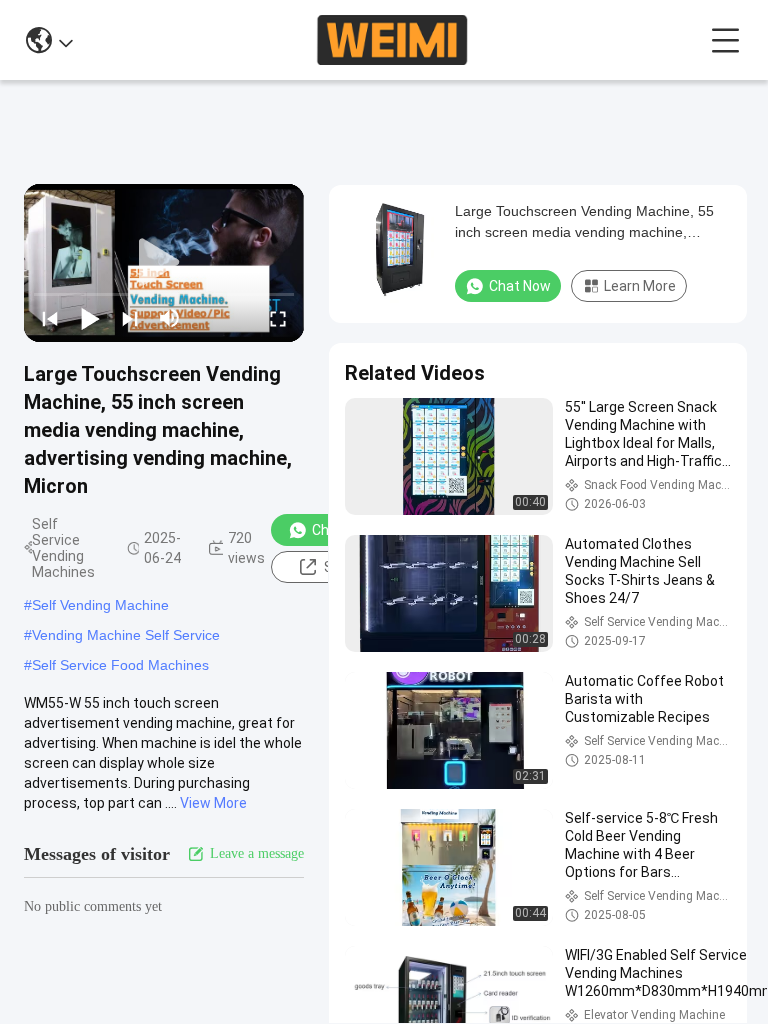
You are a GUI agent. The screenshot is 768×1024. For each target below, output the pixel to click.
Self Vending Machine (100, 605)
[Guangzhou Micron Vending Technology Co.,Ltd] (391, 40)
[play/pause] (90, 318)
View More (213, 803)
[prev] (50, 318)
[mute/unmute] (170, 318)
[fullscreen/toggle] (278, 318)
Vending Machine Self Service (126, 635)
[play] (164, 263)
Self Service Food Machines (120, 665)
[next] (130, 318)
